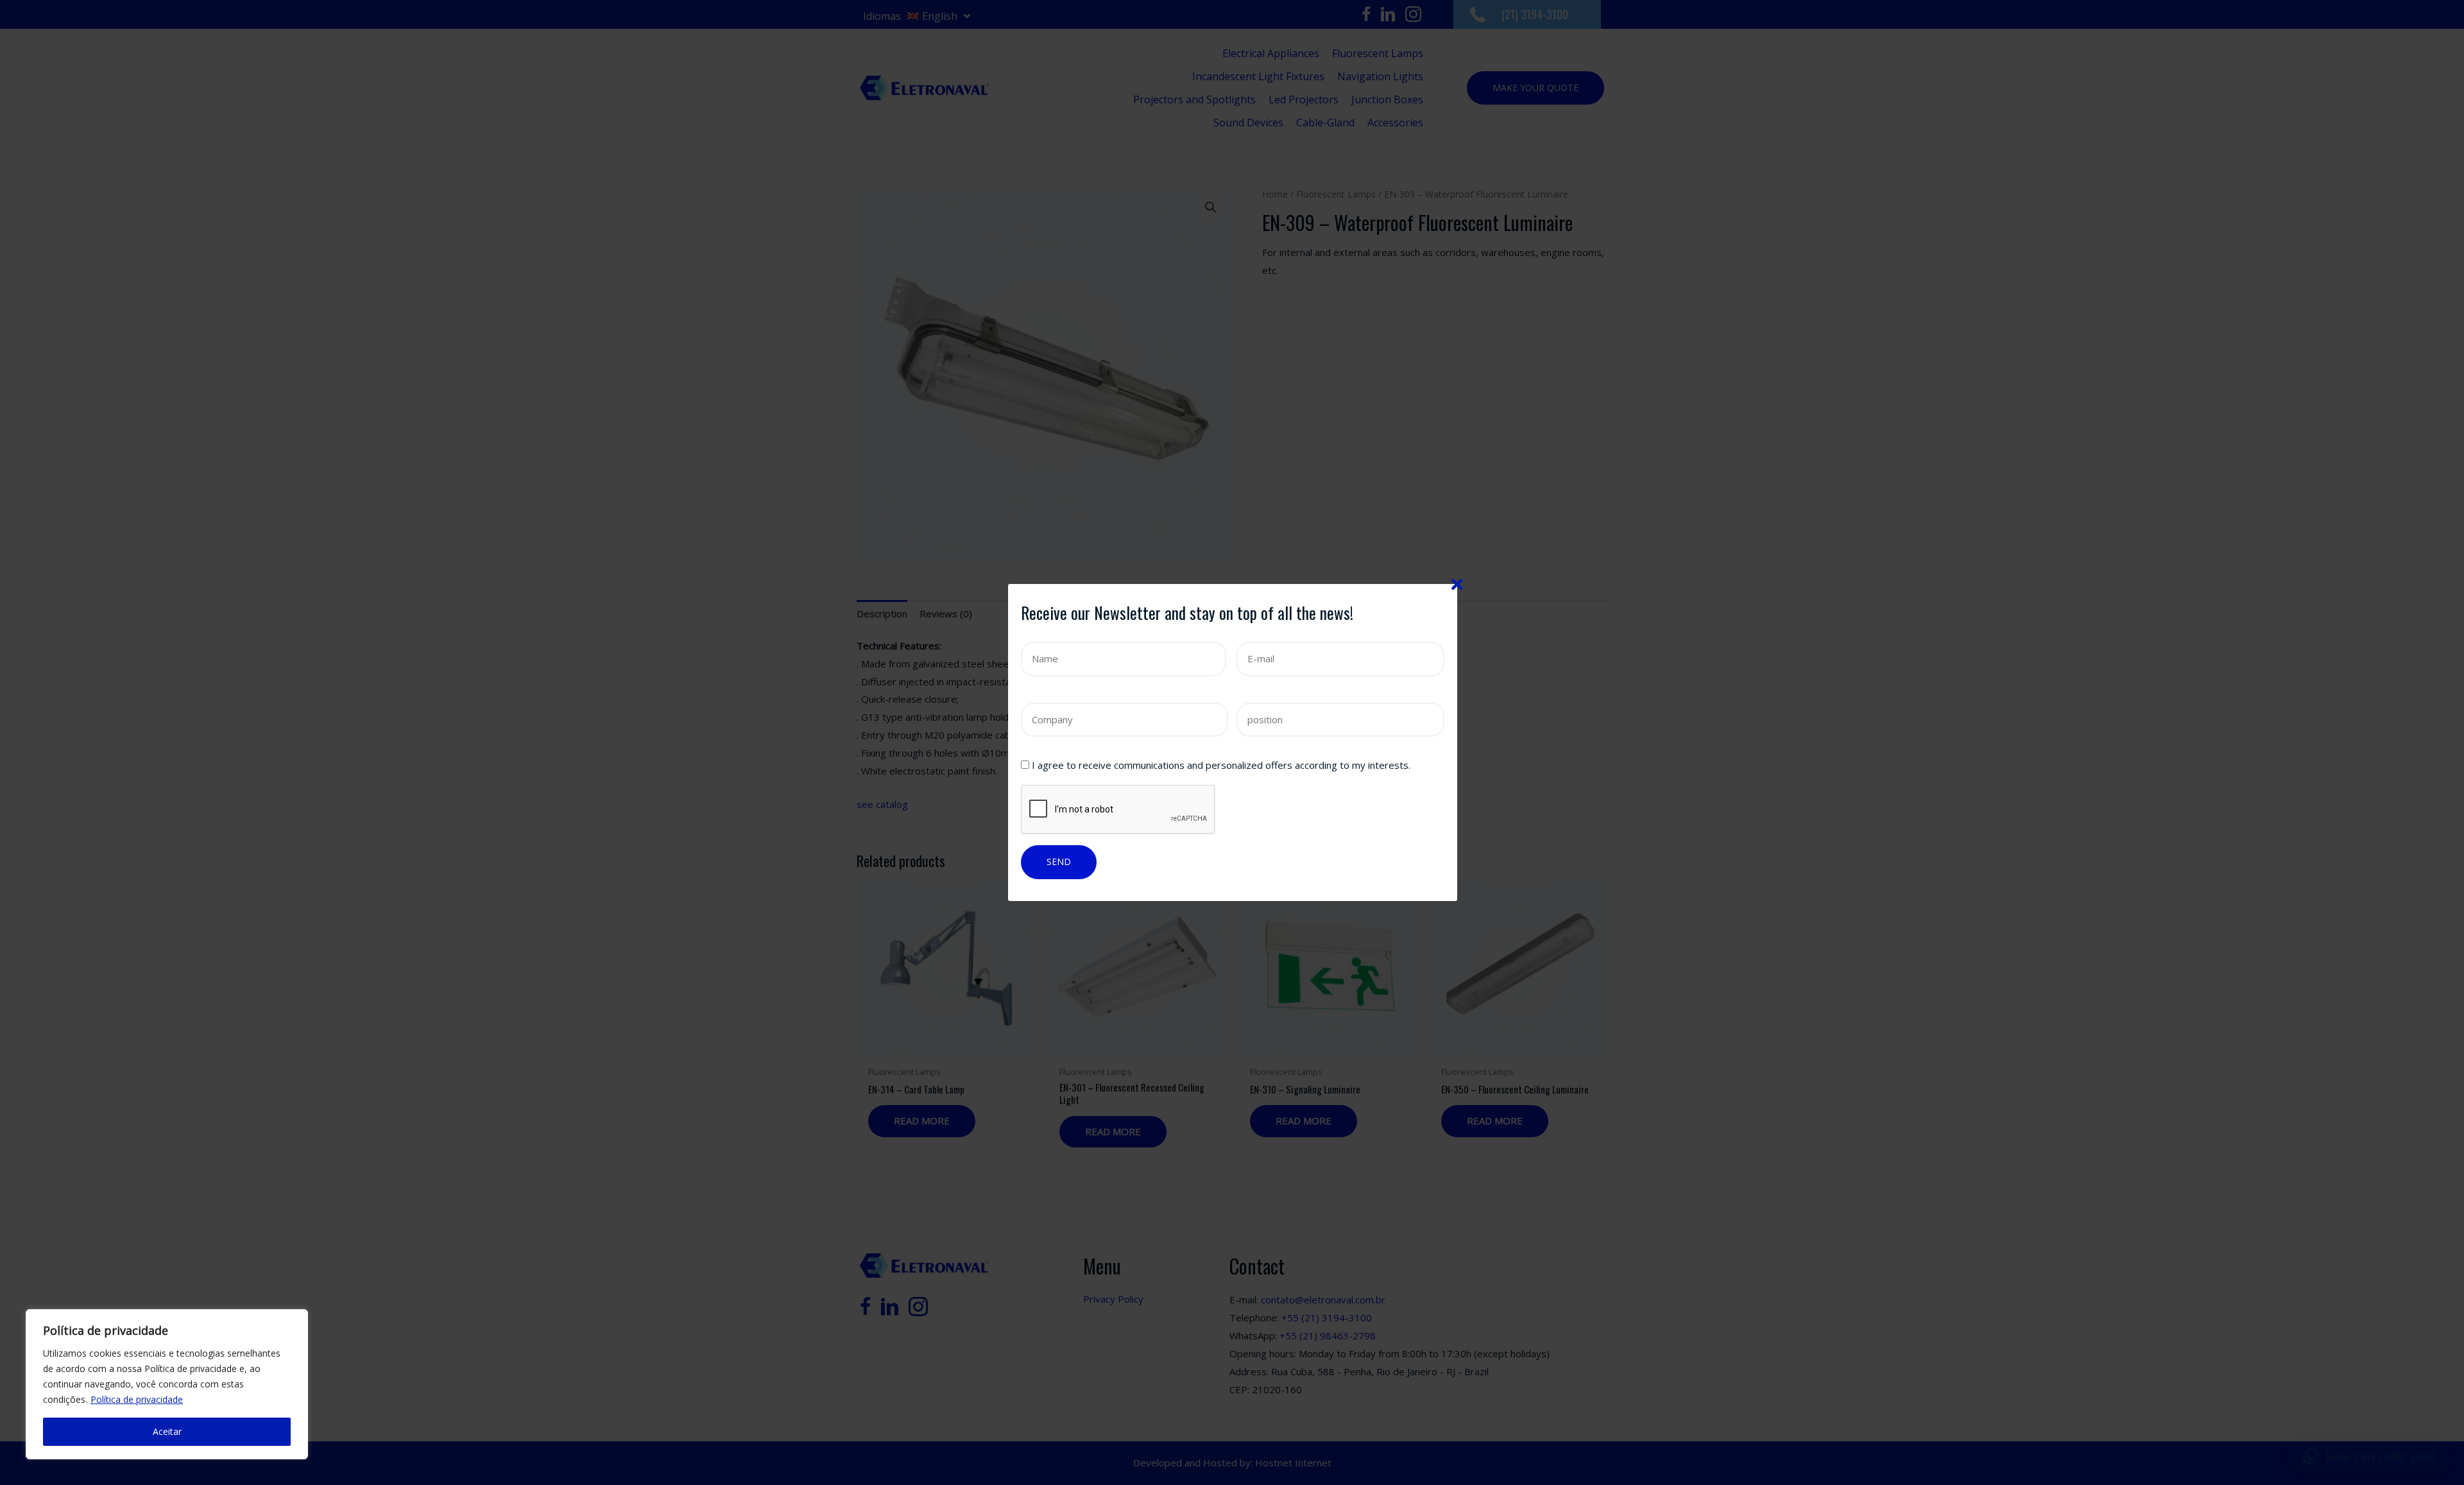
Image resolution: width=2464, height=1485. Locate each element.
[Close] (1457, 584)
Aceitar (167, 1431)
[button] (2369, 1457)
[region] (167, 1384)
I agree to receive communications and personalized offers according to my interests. (1221, 765)
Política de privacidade (137, 1399)
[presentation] (1118, 810)
